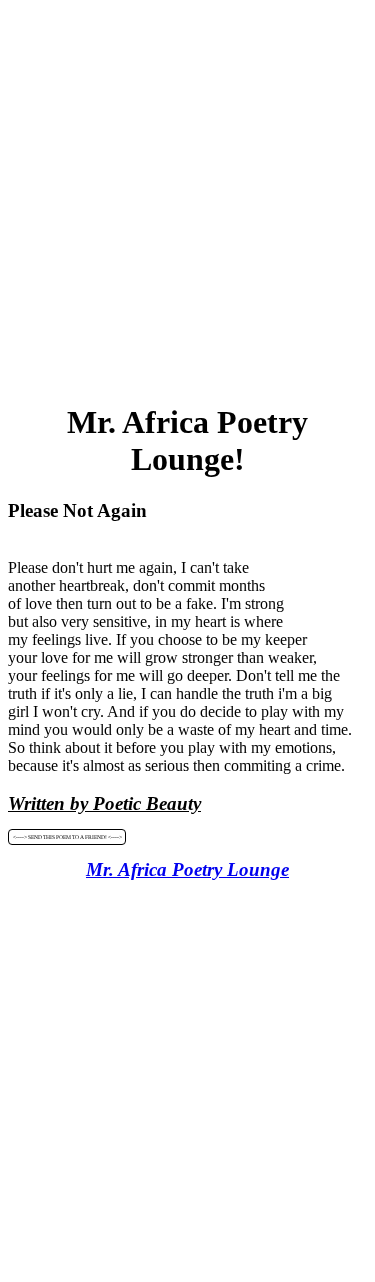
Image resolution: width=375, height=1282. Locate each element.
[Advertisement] (187, 195)
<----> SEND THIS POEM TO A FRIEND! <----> (67, 837)
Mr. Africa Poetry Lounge (187, 869)
